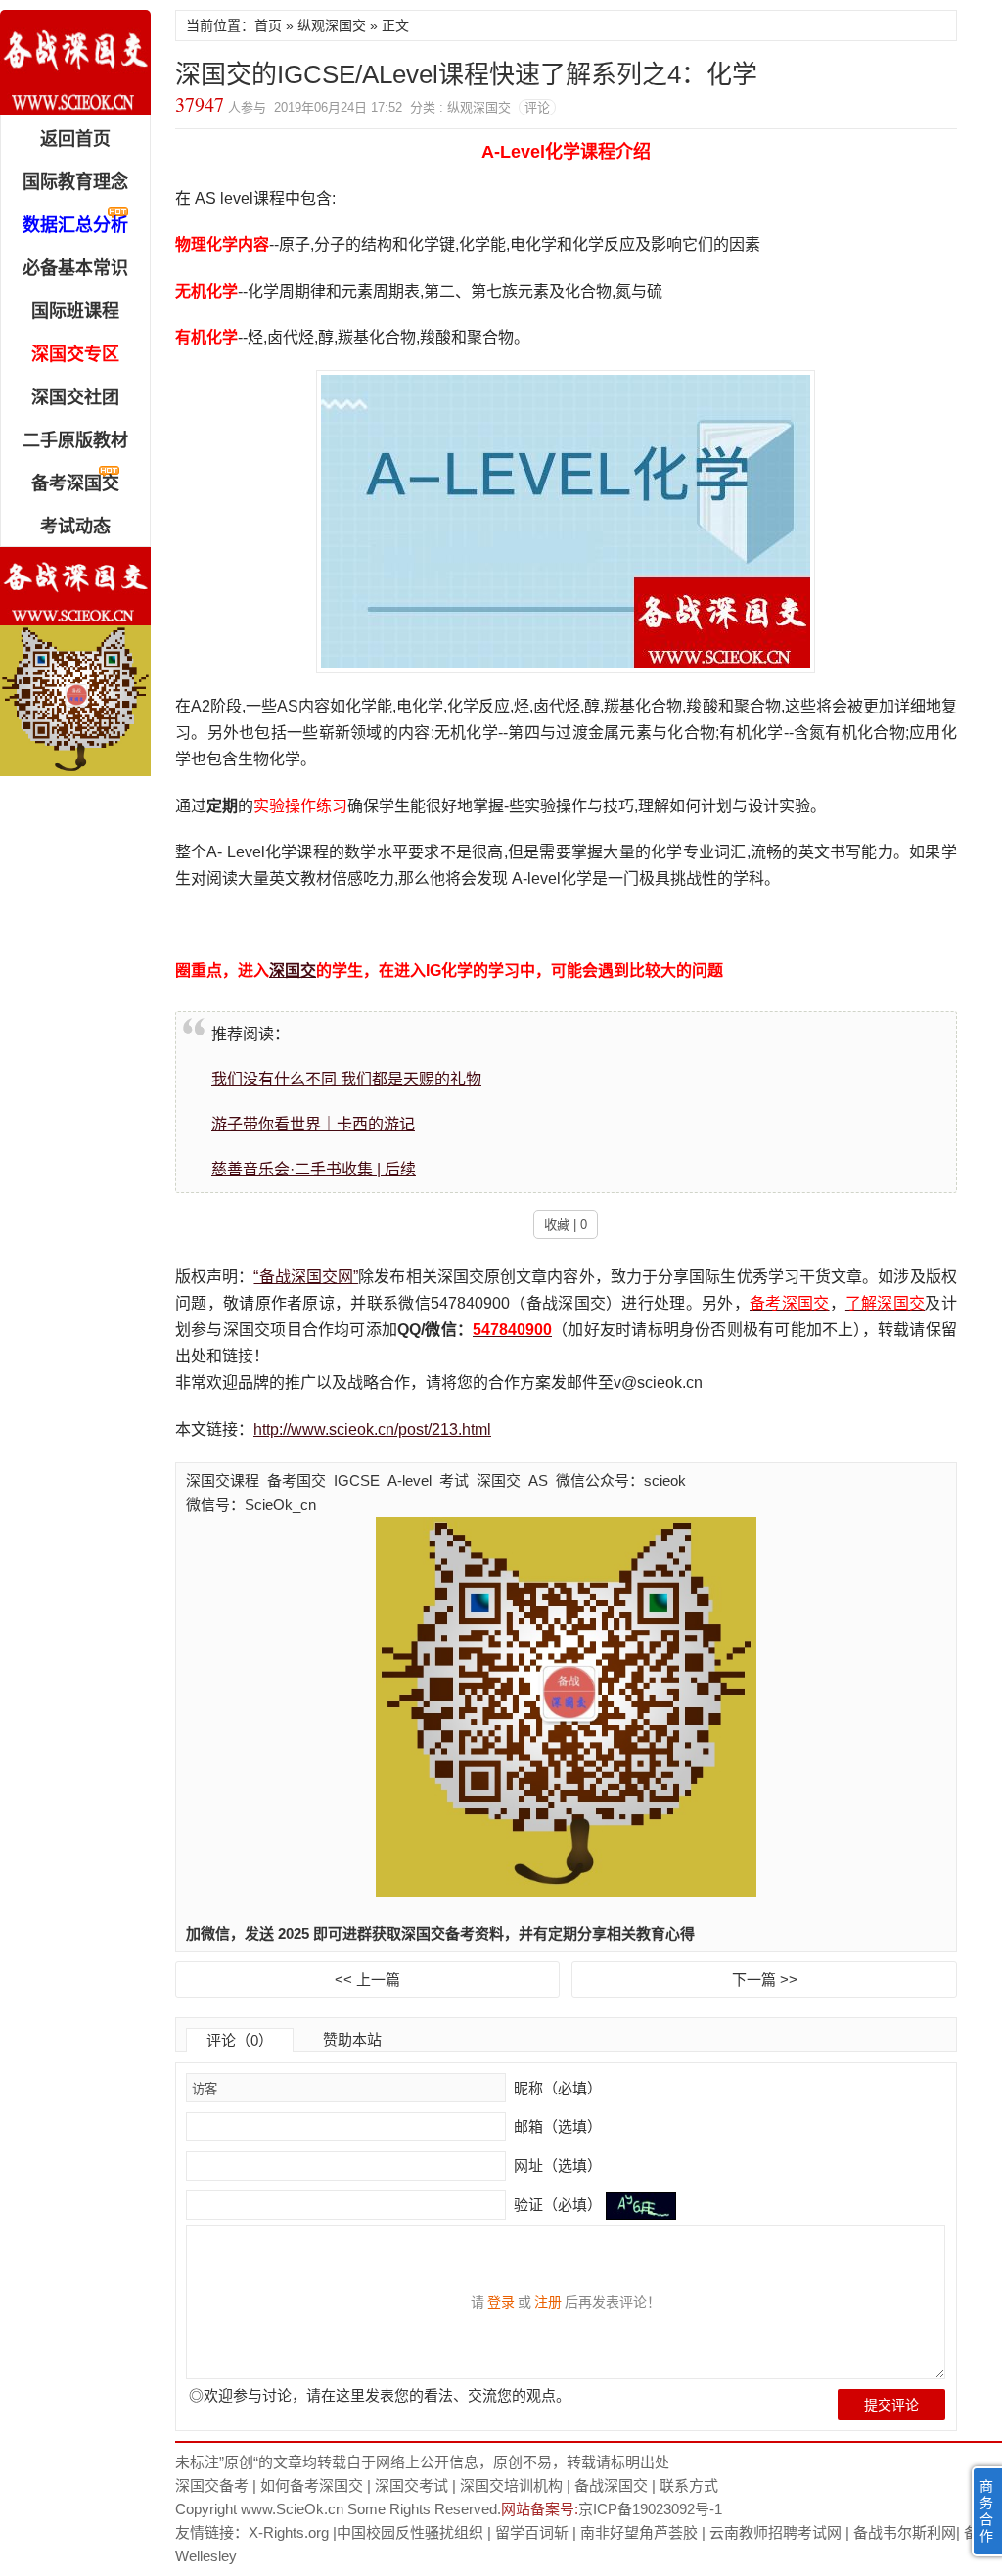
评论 (537, 107)
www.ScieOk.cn (292, 2509)
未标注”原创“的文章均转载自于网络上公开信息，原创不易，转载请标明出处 (422, 2462)
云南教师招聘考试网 (775, 2532)
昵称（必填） (556, 2088)
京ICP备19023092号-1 (650, 2509)
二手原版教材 (75, 440)
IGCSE (357, 1480)
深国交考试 (411, 2485)
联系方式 (689, 2485)
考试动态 (75, 527)
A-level (410, 1480)
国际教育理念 (75, 182)
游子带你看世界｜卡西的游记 (313, 1124)
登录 (501, 2302)
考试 (454, 1480)
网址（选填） (556, 2165)
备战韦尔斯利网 (905, 2532)
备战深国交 (611, 2485)
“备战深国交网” (306, 1277)
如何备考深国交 (312, 2485)
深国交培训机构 (511, 2485)
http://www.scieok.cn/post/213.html (372, 1429)
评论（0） (240, 2040)
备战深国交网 (75, 63)
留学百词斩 (532, 2532)
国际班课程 (75, 311)
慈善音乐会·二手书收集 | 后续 (314, 1169)
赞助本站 (352, 2039)
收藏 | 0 (566, 1225)
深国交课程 (223, 1480)
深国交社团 (75, 397)
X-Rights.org (289, 2532)
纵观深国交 (332, 25)
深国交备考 (212, 2485)
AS (538, 1480)
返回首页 (75, 139)
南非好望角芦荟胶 (639, 2532)
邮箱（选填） (556, 2126)
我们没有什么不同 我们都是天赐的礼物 (346, 1079)
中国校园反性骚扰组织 (410, 2532)
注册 (548, 2302)
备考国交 (296, 1480)
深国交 (293, 970)
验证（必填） (558, 2205)
